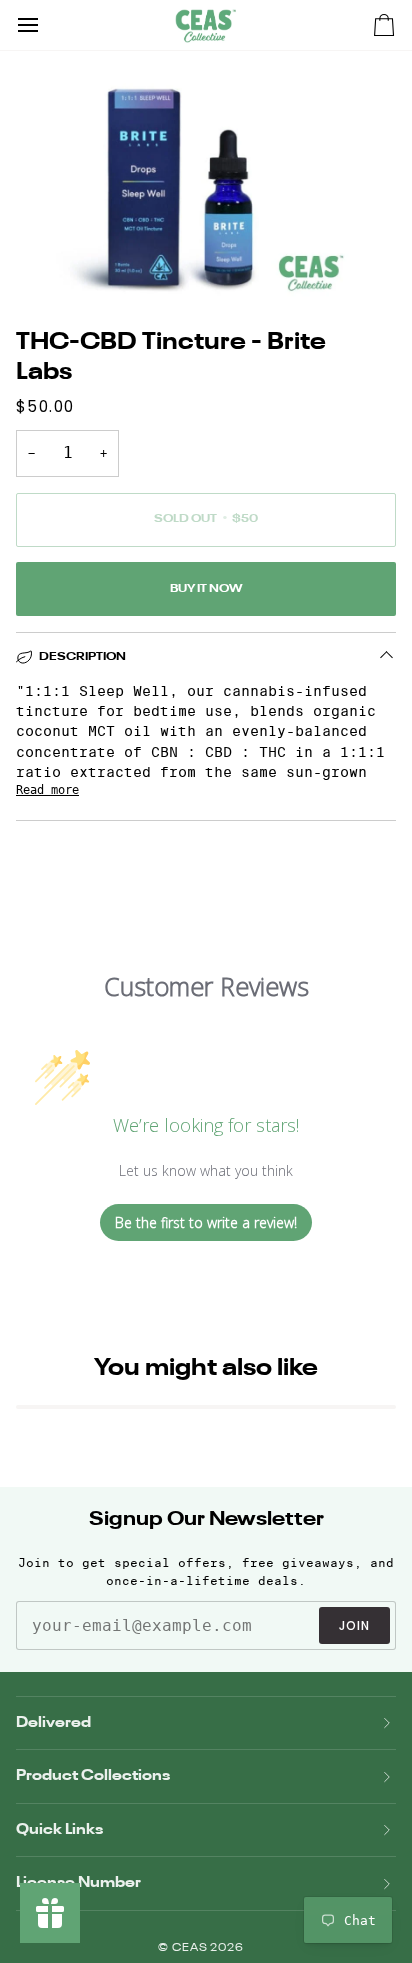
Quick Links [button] (59, 1829)
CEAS (191, 1948)
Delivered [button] (53, 1722)
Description (82, 657)
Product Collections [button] (93, 1775)
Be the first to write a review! (206, 1222)
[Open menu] (46, 25)
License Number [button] (78, 1882)
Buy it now (206, 589)
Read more (47, 790)
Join (354, 1625)
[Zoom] (37, 260)
